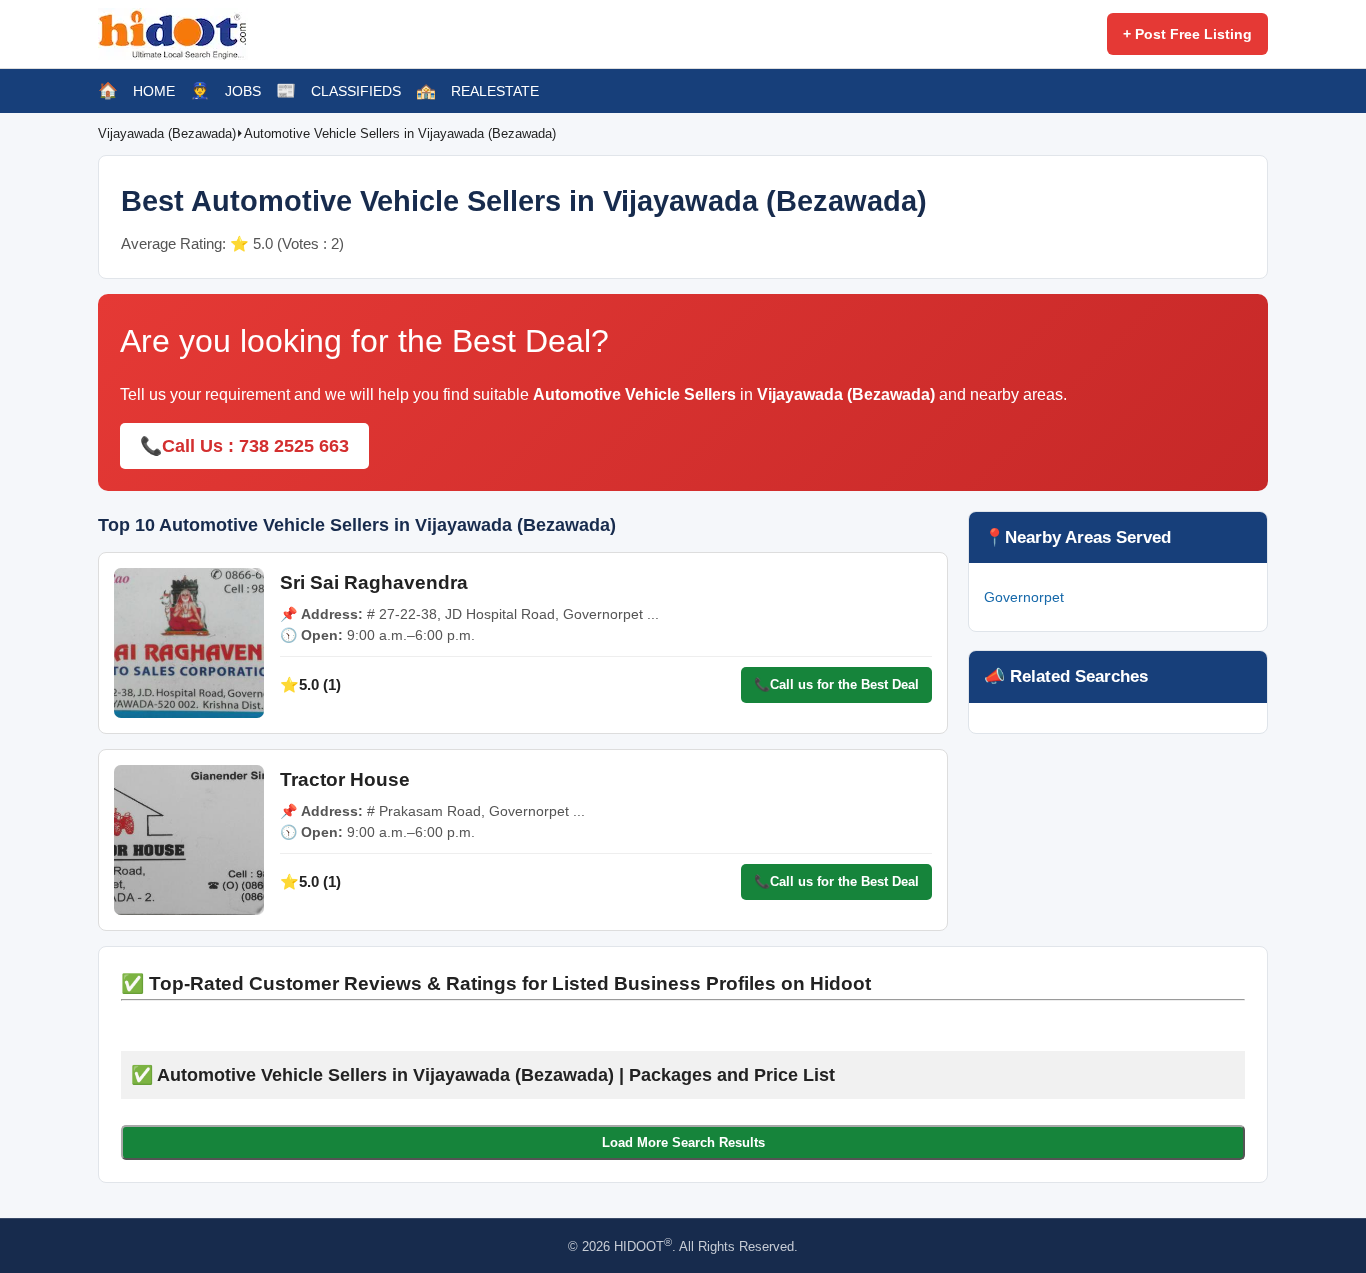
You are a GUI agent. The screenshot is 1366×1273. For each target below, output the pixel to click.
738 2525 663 (294, 446)
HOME (154, 91)
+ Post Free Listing (1187, 34)
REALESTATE (495, 91)
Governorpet (1024, 597)
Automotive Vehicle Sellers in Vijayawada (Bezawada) (400, 133)
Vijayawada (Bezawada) (167, 133)
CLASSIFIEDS (356, 91)
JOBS (243, 91)
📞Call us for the (836, 684)
